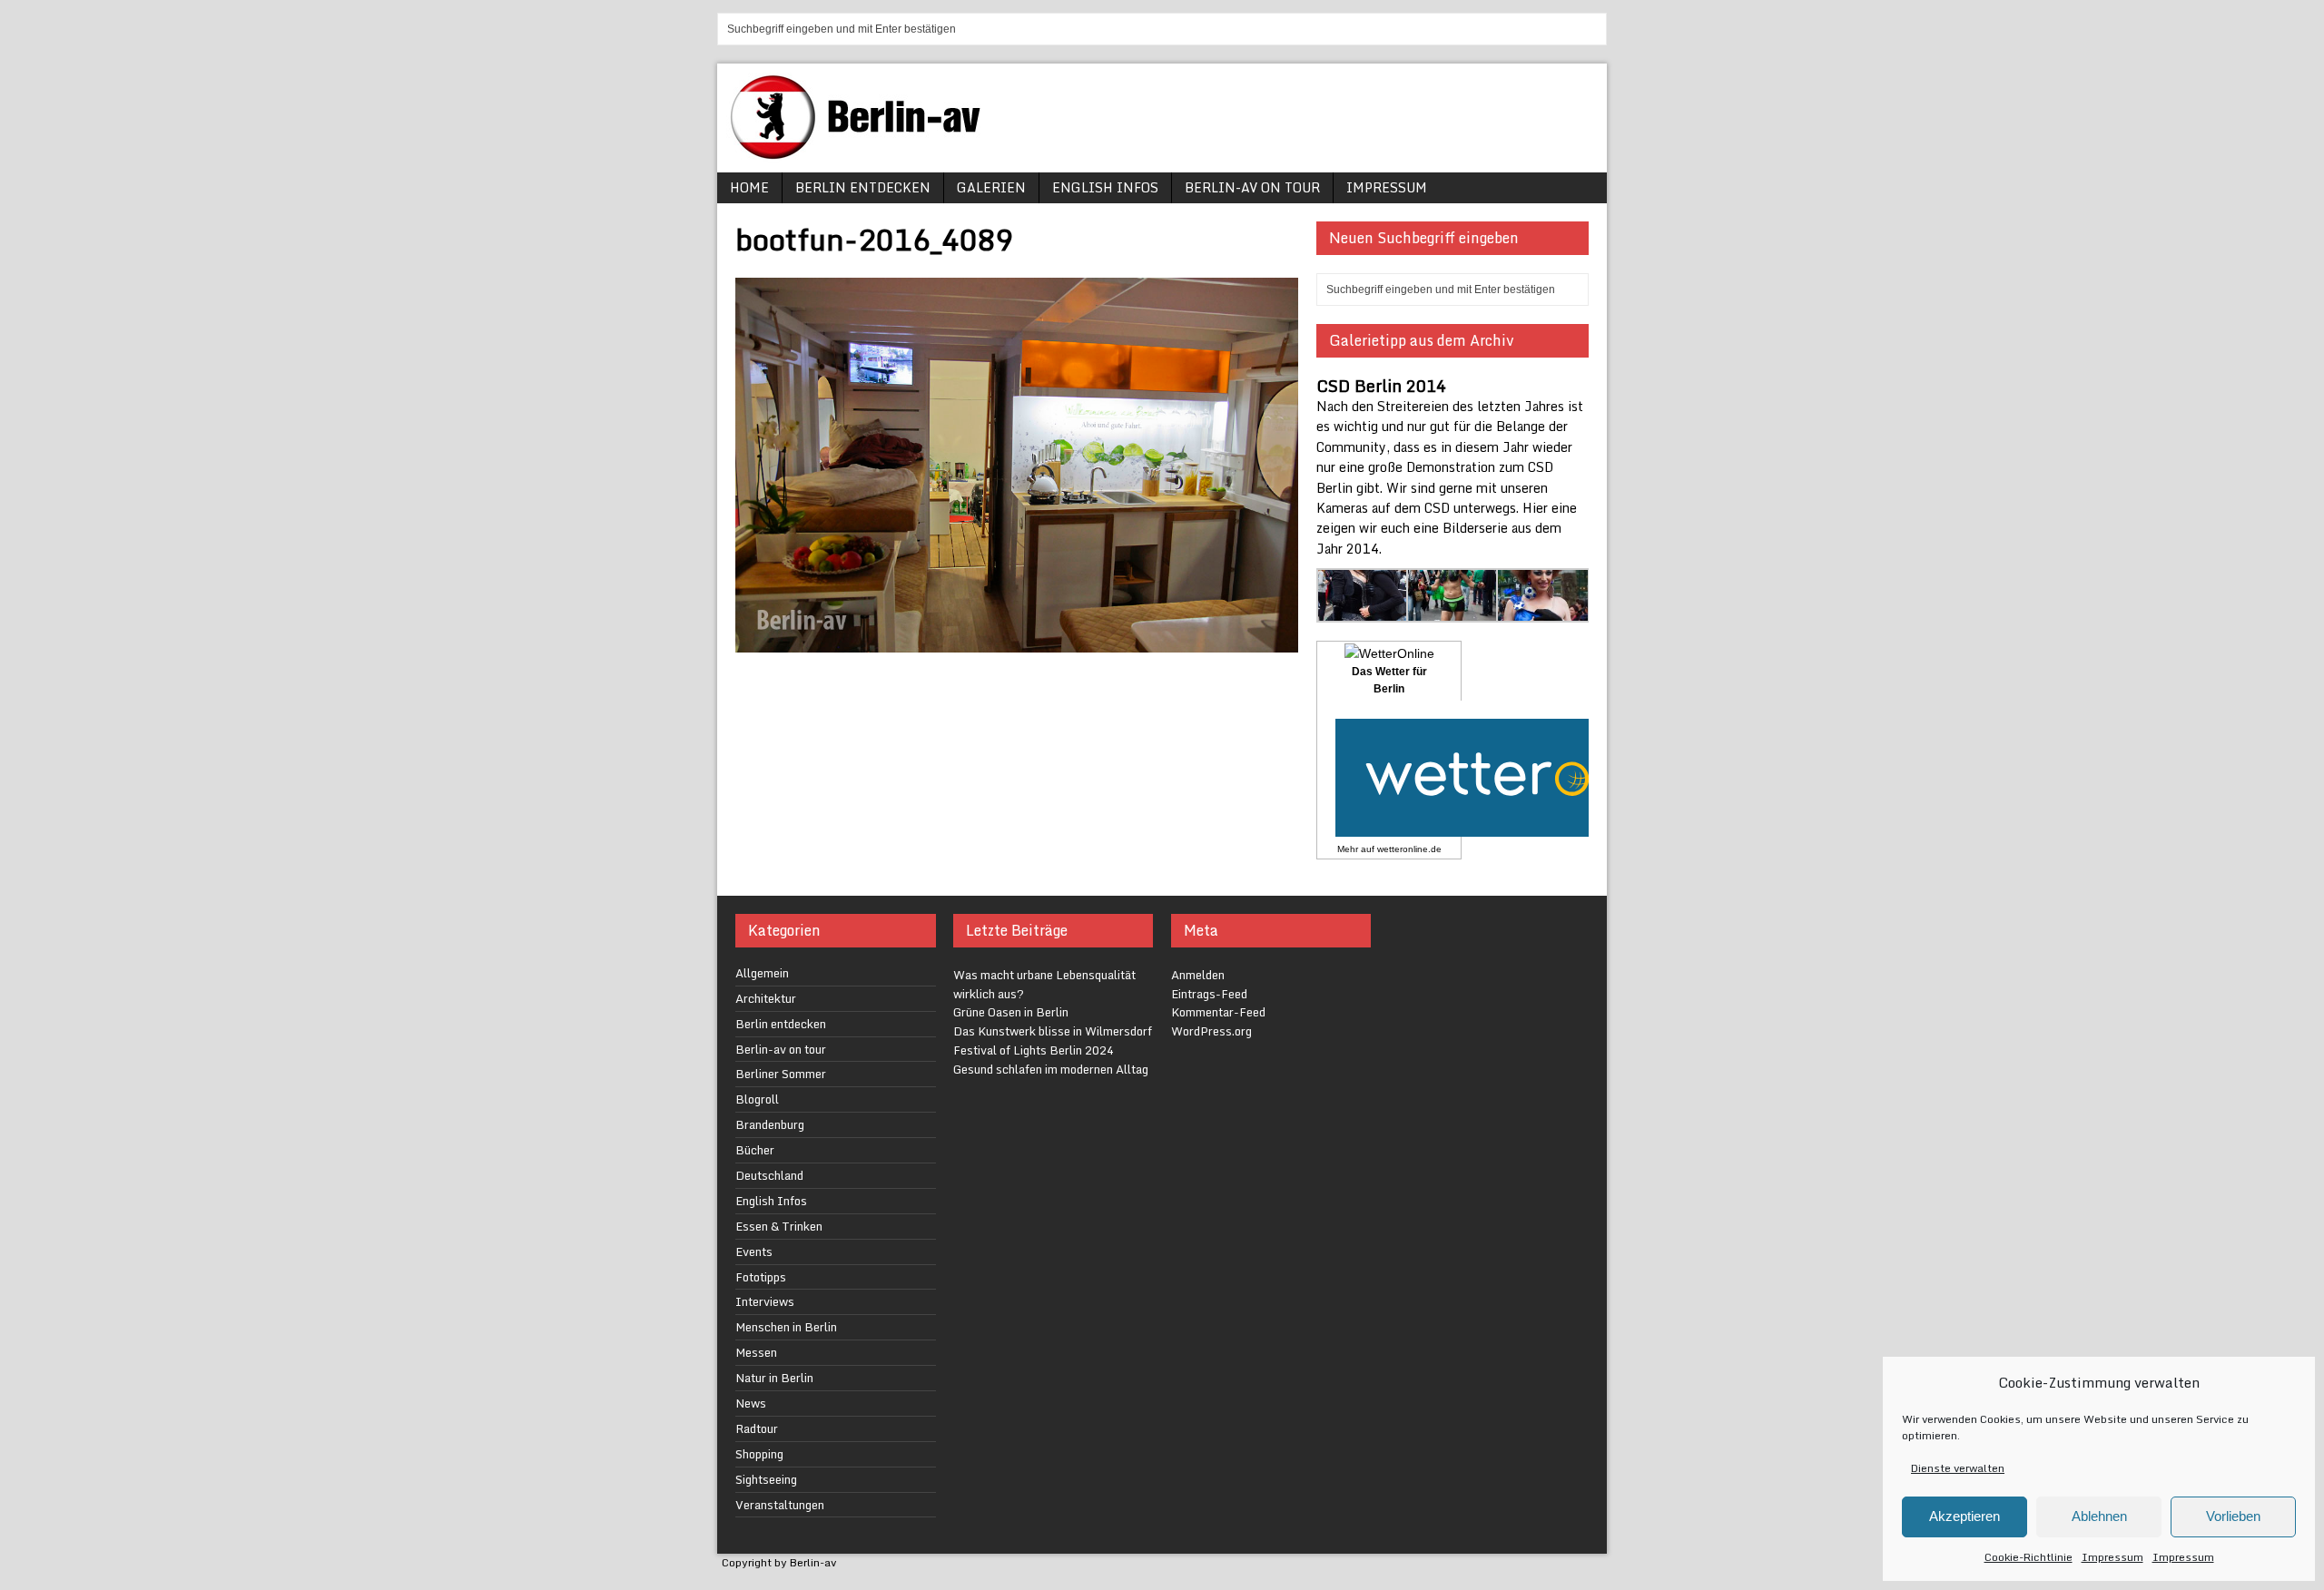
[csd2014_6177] (1453, 611)
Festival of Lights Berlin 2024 (1034, 1050)
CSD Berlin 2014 (1381, 386)
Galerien (991, 187)
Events (754, 1251)
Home (749, 187)
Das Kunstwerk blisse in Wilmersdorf (1053, 1031)
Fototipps (761, 1277)
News (751, 1403)
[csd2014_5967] (1543, 611)
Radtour (757, 1428)
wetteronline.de (1409, 849)
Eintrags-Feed (1209, 994)
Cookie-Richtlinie (2029, 1557)
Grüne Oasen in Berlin (1011, 1012)
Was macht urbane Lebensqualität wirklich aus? (1044, 984)
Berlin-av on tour (1252, 187)
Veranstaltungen (780, 1505)
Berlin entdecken (863, 187)
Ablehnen (2099, 1516)
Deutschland (769, 1175)
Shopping (759, 1454)
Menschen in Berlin (786, 1327)
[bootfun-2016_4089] (1017, 641)
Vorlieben (2233, 1516)
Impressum (2112, 1557)
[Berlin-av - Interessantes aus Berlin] (862, 153)
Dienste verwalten (1958, 1468)
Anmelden (1198, 975)
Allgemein (762, 973)
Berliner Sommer (781, 1074)
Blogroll (757, 1099)
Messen (756, 1352)
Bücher (755, 1150)
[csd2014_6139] (1363, 611)
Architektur (766, 998)
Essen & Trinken (779, 1226)
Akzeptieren (1965, 1516)
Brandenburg (770, 1124)
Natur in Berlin (774, 1378)
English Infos (1105, 187)
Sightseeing (766, 1479)
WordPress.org (1211, 1031)
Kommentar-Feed (1218, 1012)
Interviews (765, 1301)
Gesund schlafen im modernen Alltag (1051, 1069)
